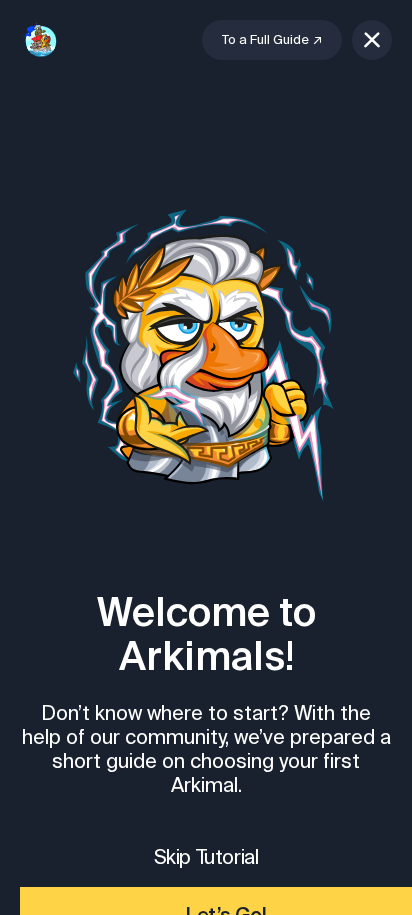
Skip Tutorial (206, 856)
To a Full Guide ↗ (272, 39)
